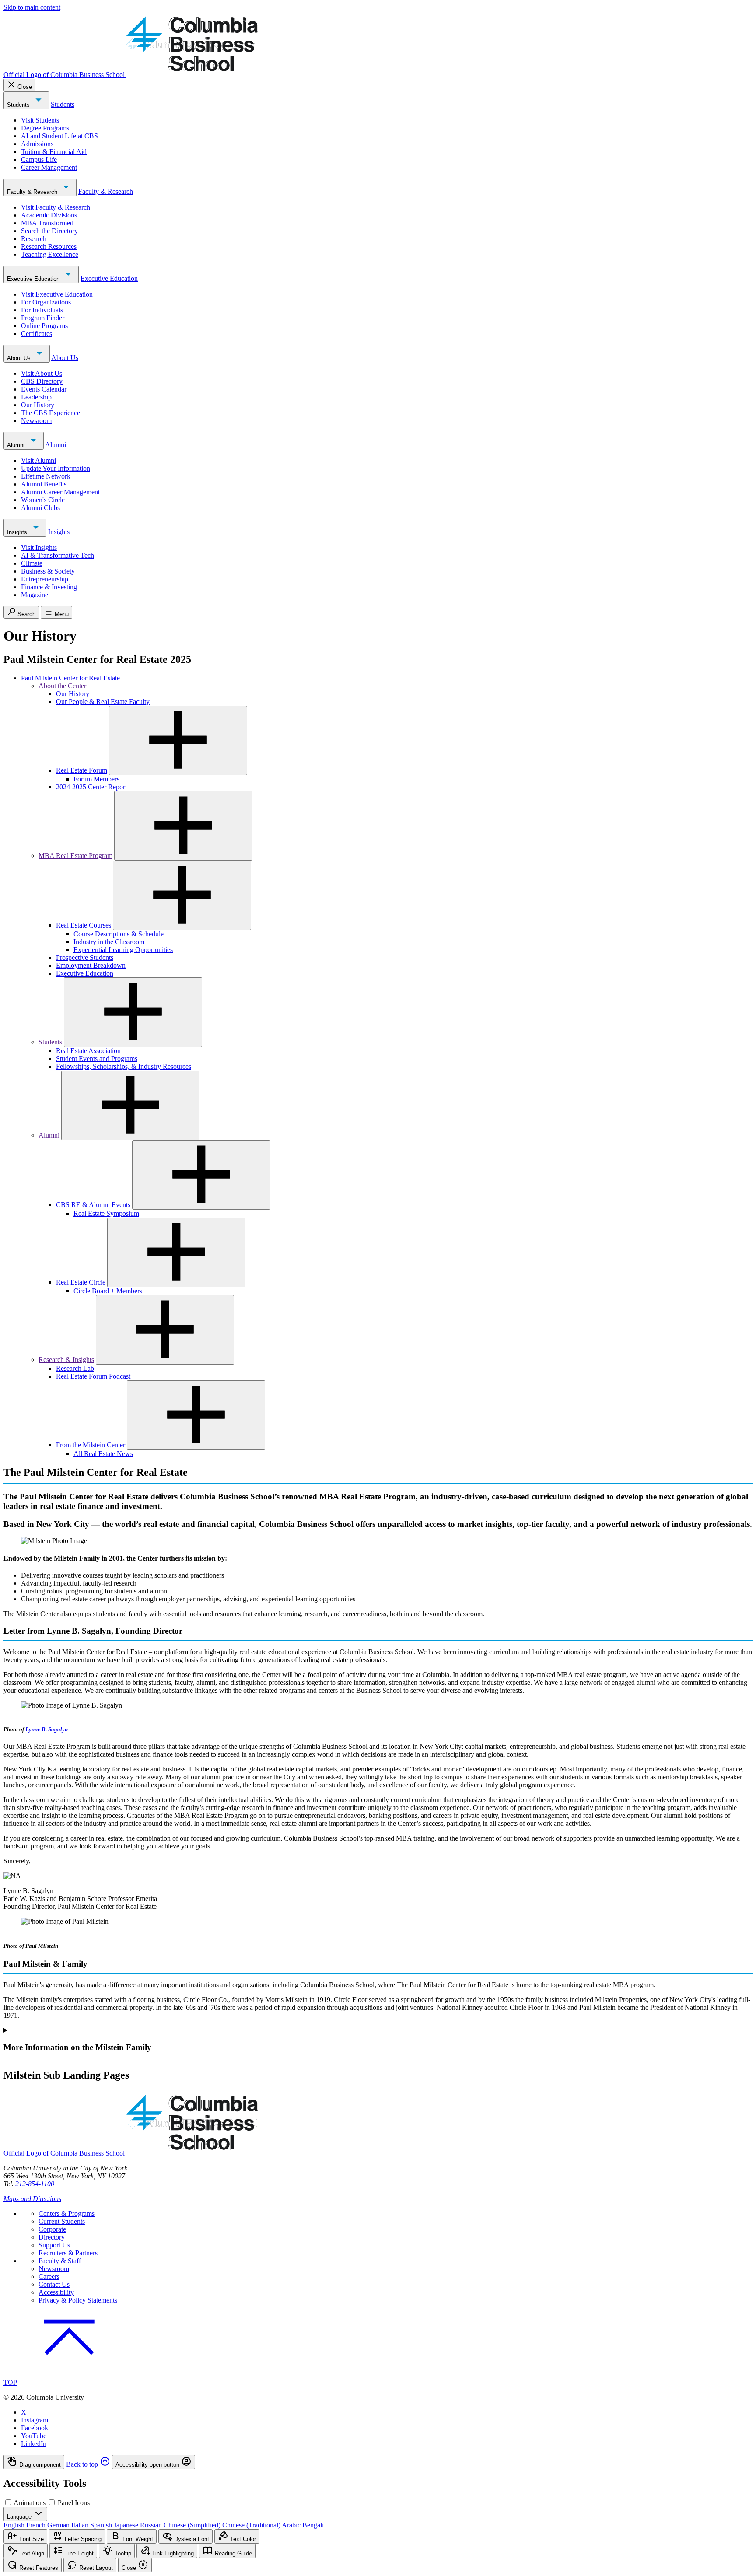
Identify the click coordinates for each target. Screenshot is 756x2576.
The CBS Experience (51, 413)
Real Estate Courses (84, 925)
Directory (52, 2237)
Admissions (37, 144)
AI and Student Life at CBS (59, 136)
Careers (49, 2277)
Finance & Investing (49, 587)
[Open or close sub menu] (178, 740)
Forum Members (96, 779)
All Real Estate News (103, 1454)
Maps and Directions (32, 2199)
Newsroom (36, 421)
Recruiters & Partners (68, 2253)
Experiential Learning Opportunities (123, 950)
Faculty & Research (33, 192)
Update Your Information (56, 468)
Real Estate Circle (81, 1282)
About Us (20, 358)
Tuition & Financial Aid (54, 152)
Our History (38, 405)
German (58, 2525)
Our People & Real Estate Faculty (103, 702)
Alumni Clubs (40, 508)
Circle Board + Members (108, 1291)
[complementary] (378, 2462)
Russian (151, 2525)
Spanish (101, 2525)
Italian (80, 2525)
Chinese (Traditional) (251, 2525)
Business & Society (48, 571)
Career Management (49, 167)
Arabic (291, 2525)
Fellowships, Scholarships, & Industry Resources (124, 1066)
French (36, 2525)
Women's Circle (43, 500)
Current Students (62, 2221)
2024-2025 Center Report (91, 787)
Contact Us (54, 2284)
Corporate (52, 2229)
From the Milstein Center (91, 1445)
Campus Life (39, 159)
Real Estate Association (88, 1051)
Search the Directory (49, 231)
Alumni (17, 445)
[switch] (8, 2502)
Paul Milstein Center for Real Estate (70, 678)
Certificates (37, 334)
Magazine (35, 595)
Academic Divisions (49, 215)
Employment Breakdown (91, 965)
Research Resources (49, 247)
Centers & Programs (66, 2214)
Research (34, 239)
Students (19, 105)
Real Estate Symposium (106, 1213)
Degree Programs (45, 128)
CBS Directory (42, 381)
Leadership (36, 397)
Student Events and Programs (97, 1059)
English (14, 2525)
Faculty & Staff (60, 2261)
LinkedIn (34, 2444)
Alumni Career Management (60, 492)
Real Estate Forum (82, 770)
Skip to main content (32, 7)
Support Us (54, 2245)
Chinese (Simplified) (192, 2525)
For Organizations (46, 302)
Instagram (35, 2420)
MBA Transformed (47, 223)
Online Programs (44, 326)
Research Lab (75, 1368)
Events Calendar (44, 389)
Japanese (126, 2525)
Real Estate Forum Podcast (93, 1376)
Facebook (35, 2428)
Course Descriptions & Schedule (119, 934)
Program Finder (43, 318)
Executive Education (34, 279)
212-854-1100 (35, 2184)
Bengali (313, 2525)
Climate (32, 563)
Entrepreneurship (45, 579)
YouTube (34, 2436)
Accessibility (56, 2292)
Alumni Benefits (44, 484)
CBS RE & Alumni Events (93, 1205)
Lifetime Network (46, 476)
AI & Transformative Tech (58, 555)
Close (25, 87)
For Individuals (42, 310)
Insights (18, 532)
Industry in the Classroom (109, 942)
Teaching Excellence (50, 254)
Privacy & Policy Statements (78, 2300)
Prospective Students (85, 957)
